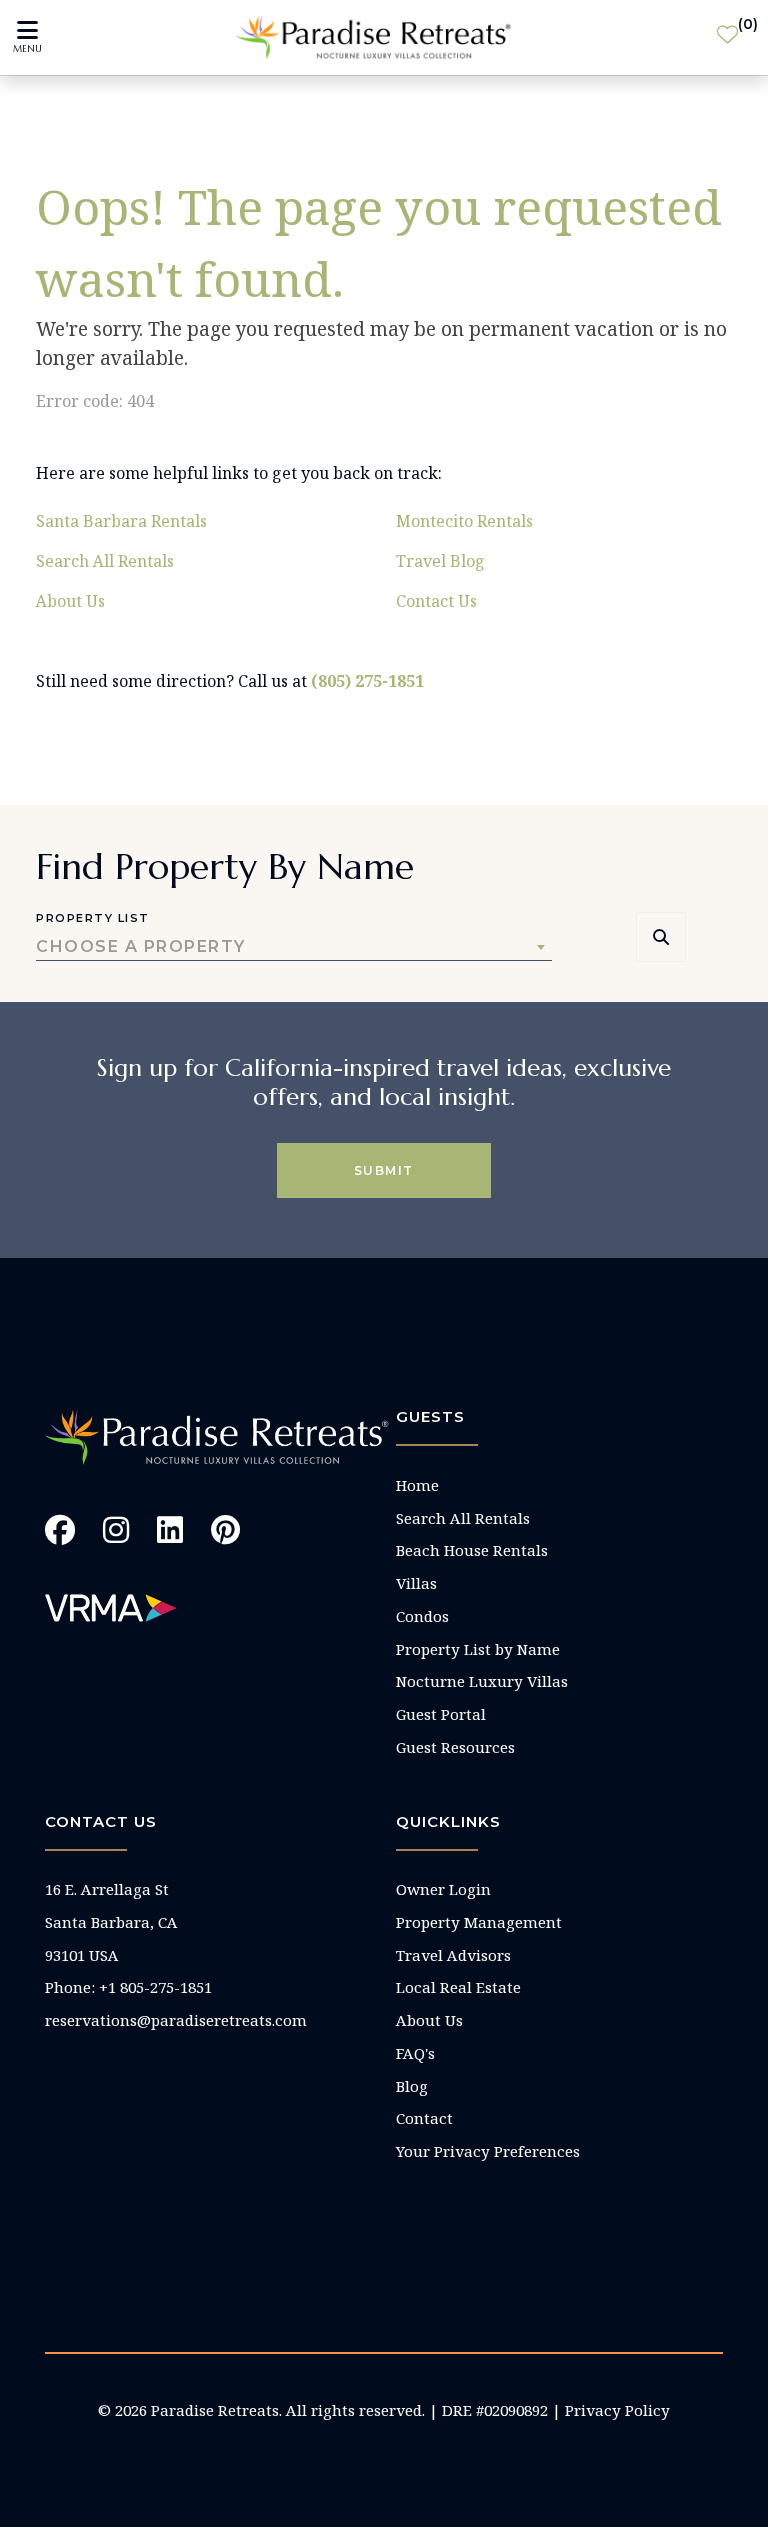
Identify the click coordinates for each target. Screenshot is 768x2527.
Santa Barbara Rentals (121, 521)
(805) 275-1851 (367, 681)
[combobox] (294, 947)
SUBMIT (384, 1170)
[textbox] (294, 947)
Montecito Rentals (464, 521)
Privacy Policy (617, 2410)
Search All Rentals (105, 561)
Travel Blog (440, 561)
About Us (70, 601)
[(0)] (727, 38)
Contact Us (436, 601)
